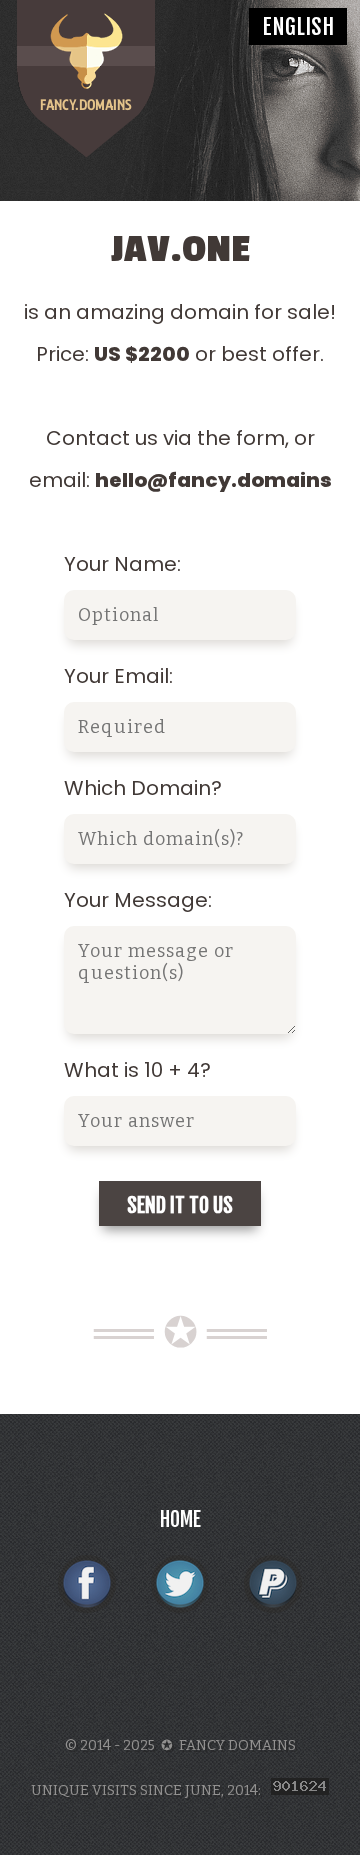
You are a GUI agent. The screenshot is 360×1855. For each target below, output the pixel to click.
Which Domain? (143, 788)
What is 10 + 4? (137, 1070)
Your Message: (138, 900)
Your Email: (118, 676)
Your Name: (122, 564)
